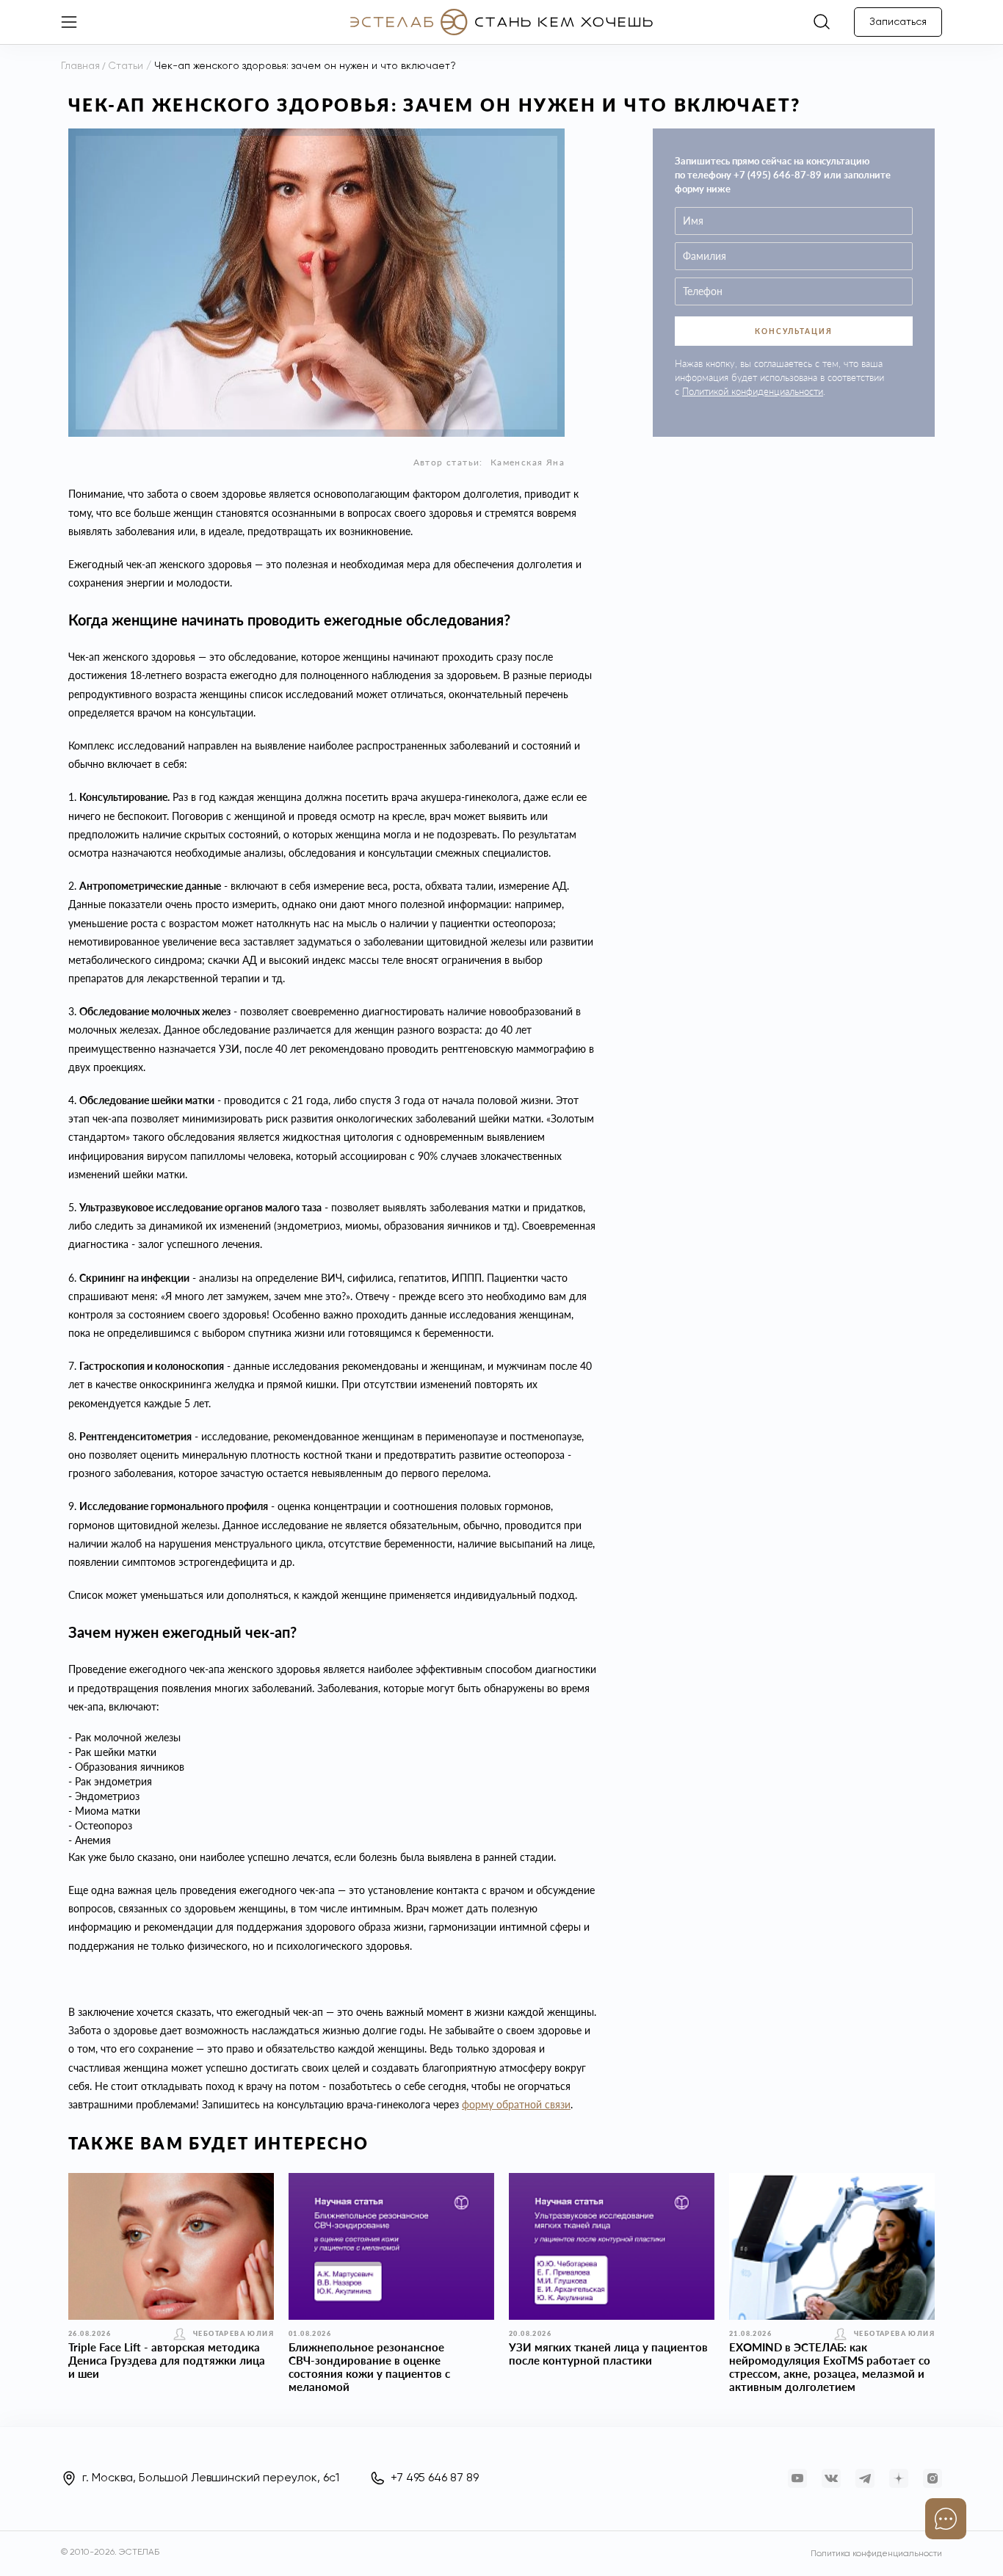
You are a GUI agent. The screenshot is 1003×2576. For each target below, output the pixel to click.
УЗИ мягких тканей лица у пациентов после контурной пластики (608, 2354)
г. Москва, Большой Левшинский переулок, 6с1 (211, 2478)
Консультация (794, 331)
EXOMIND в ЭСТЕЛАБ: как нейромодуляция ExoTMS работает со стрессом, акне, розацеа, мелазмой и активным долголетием (830, 2367)
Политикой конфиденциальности (753, 391)
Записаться (898, 22)
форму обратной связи (516, 2104)
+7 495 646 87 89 (435, 2478)
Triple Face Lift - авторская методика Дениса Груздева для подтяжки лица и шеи (167, 2360)
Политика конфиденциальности (876, 2554)
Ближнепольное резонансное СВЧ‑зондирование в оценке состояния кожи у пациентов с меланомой (369, 2367)
